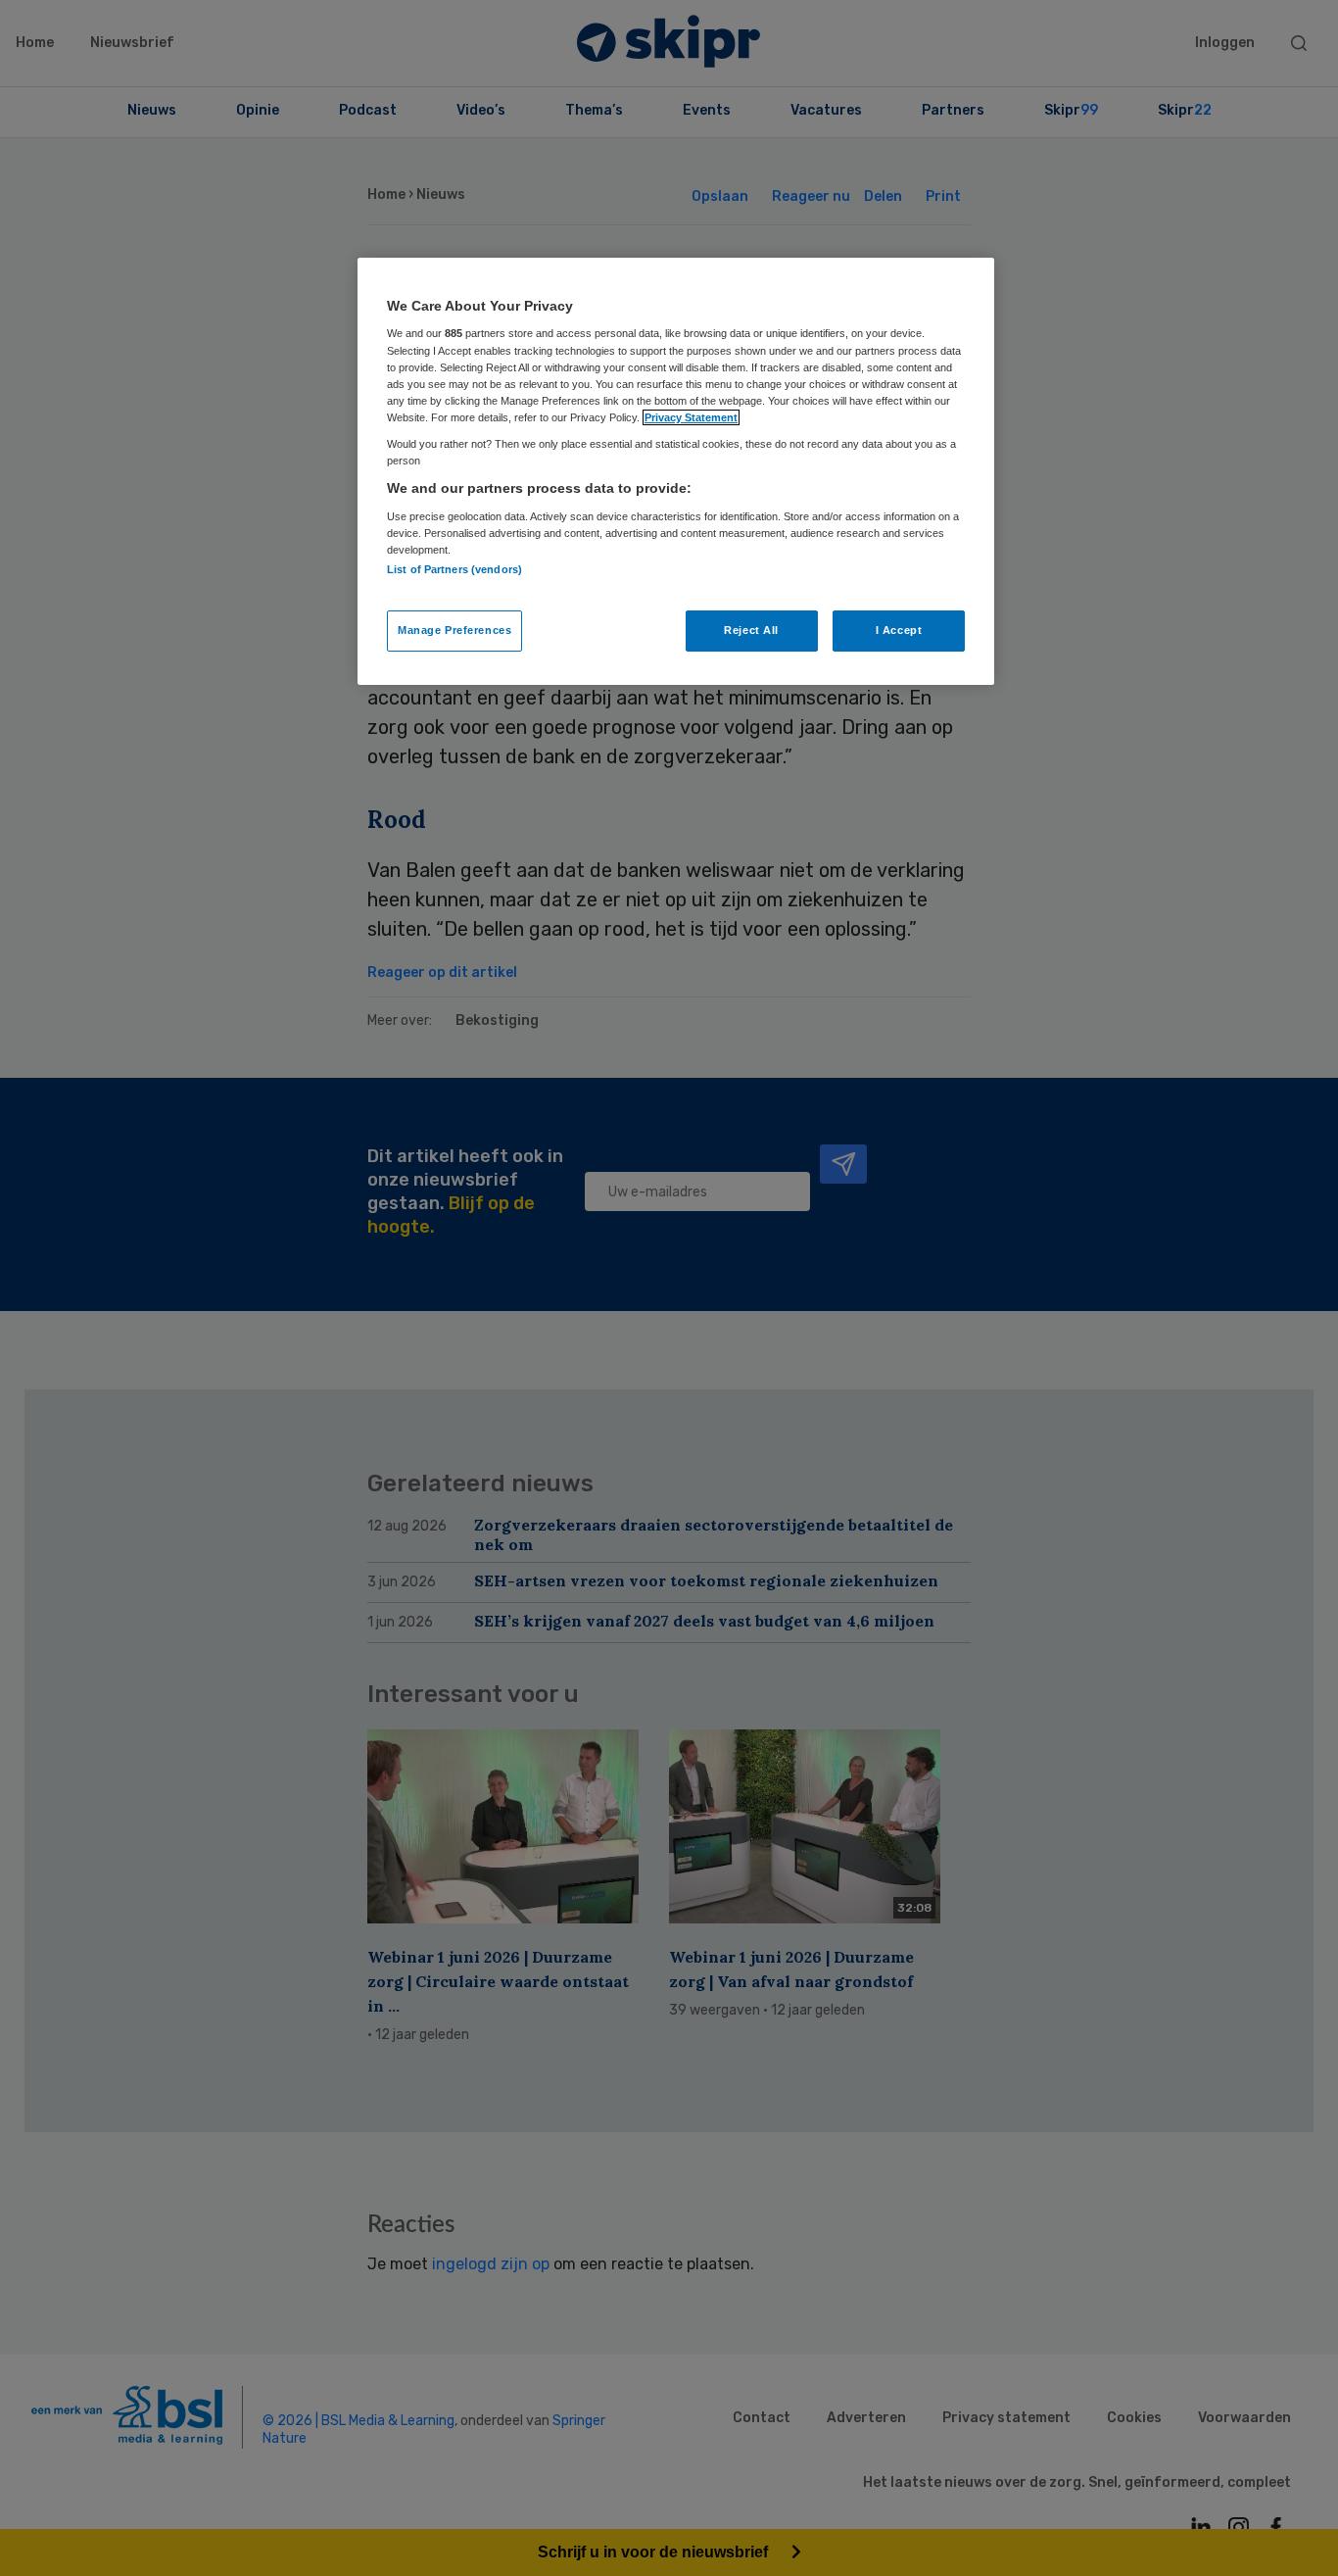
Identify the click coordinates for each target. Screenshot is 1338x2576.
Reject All (751, 630)
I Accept (899, 630)
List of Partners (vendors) (454, 569)
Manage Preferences (454, 630)
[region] (676, 471)
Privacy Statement (691, 417)
